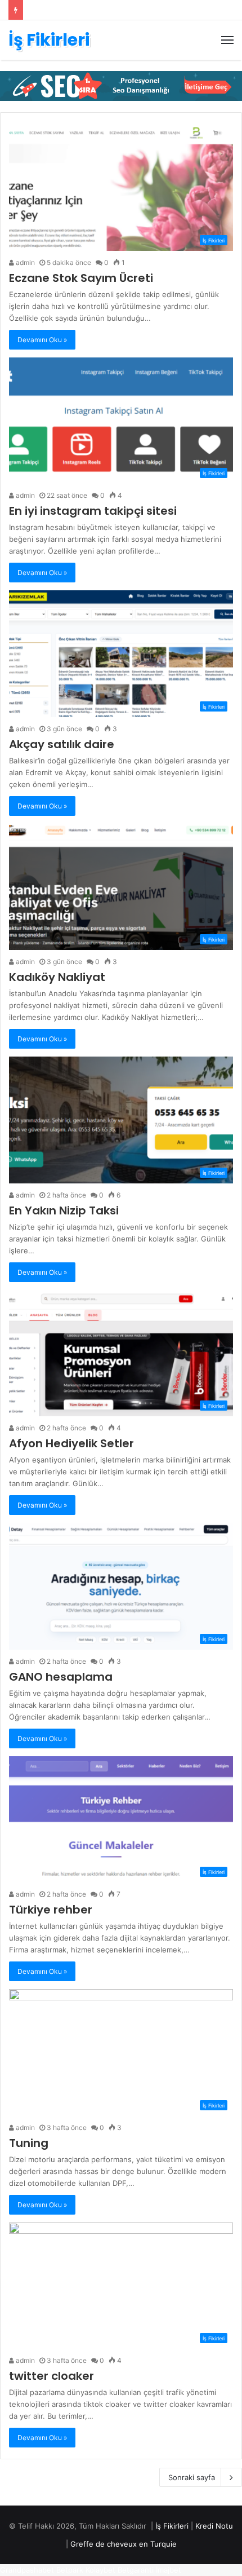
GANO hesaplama (61, 1677)
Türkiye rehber (51, 1910)
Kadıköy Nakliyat (57, 977)
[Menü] (227, 40)
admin (24, 262)
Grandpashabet (27, 2570)
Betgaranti (136, 2570)
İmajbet (169, 2570)
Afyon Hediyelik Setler (71, 1443)
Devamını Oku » (42, 340)
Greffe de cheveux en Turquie (124, 2544)
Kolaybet (100, 2570)
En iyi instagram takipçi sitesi (93, 511)
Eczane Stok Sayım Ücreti (81, 278)
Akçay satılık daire (62, 744)
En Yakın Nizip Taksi (64, 1210)
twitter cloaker (51, 2376)
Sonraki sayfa (192, 2477)
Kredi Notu (214, 2526)
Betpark (70, 2570)
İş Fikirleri (172, 2526)
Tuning (29, 2143)
